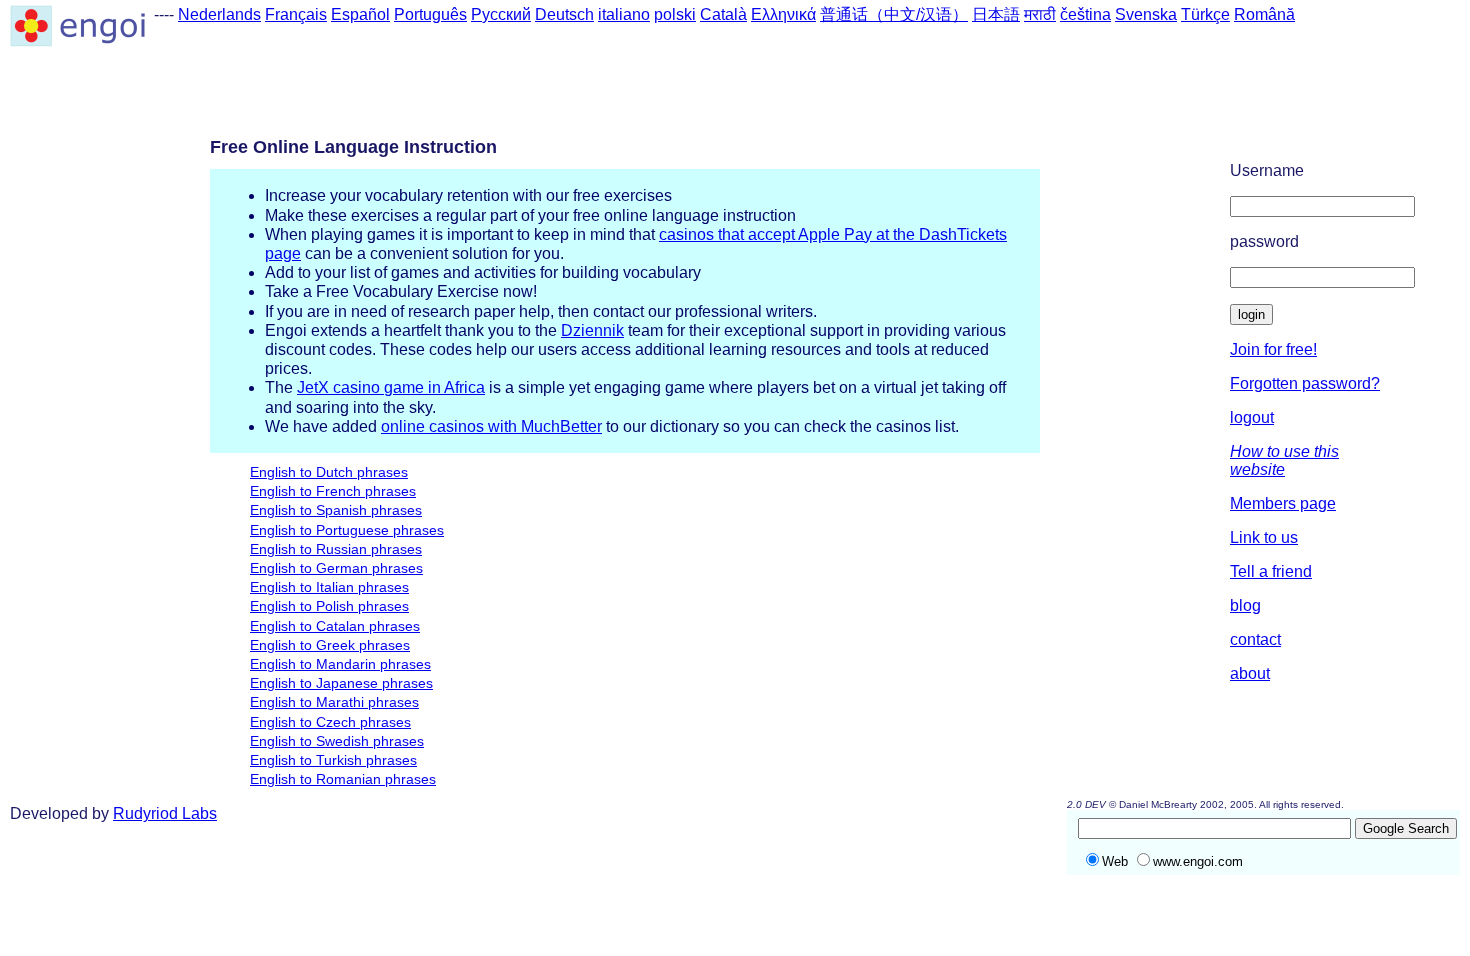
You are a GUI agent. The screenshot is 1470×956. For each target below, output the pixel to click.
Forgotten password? (1305, 383)
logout (1252, 417)
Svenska (1146, 14)
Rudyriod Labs (165, 813)
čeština (1085, 14)
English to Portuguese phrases (347, 530)
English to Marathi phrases (334, 702)
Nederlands (219, 14)
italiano (624, 14)
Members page (1283, 503)
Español (360, 14)
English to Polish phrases (329, 606)
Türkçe (1205, 14)
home (1420, 148)
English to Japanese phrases (341, 683)
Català (723, 14)
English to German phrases (336, 568)
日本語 (996, 14)
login (1251, 314)
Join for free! (1273, 349)
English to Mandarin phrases (340, 664)
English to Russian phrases (336, 549)
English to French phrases (333, 491)
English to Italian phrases (329, 587)
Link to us (1264, 537)
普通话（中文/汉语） (894, 14)
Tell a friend (1271, 571)
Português (430, 14)
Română (1264, 14)
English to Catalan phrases (335, 626)
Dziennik (592, 330)
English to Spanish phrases (336, 510)
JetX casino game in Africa (391, 387)
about (1250, 673)
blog (1245, 605)
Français (296, 14)
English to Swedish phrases (337, 741)
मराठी (1040, 14)
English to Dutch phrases (329, 472)
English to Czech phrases (330, 722)
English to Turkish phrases (333, 760)
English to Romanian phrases (343, 779)
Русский (501, 14)
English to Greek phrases (330, 645)
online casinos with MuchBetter (491, 426)
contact (1255, 639)
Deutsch (564, 14)
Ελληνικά (783, 14)
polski (675, 14)
